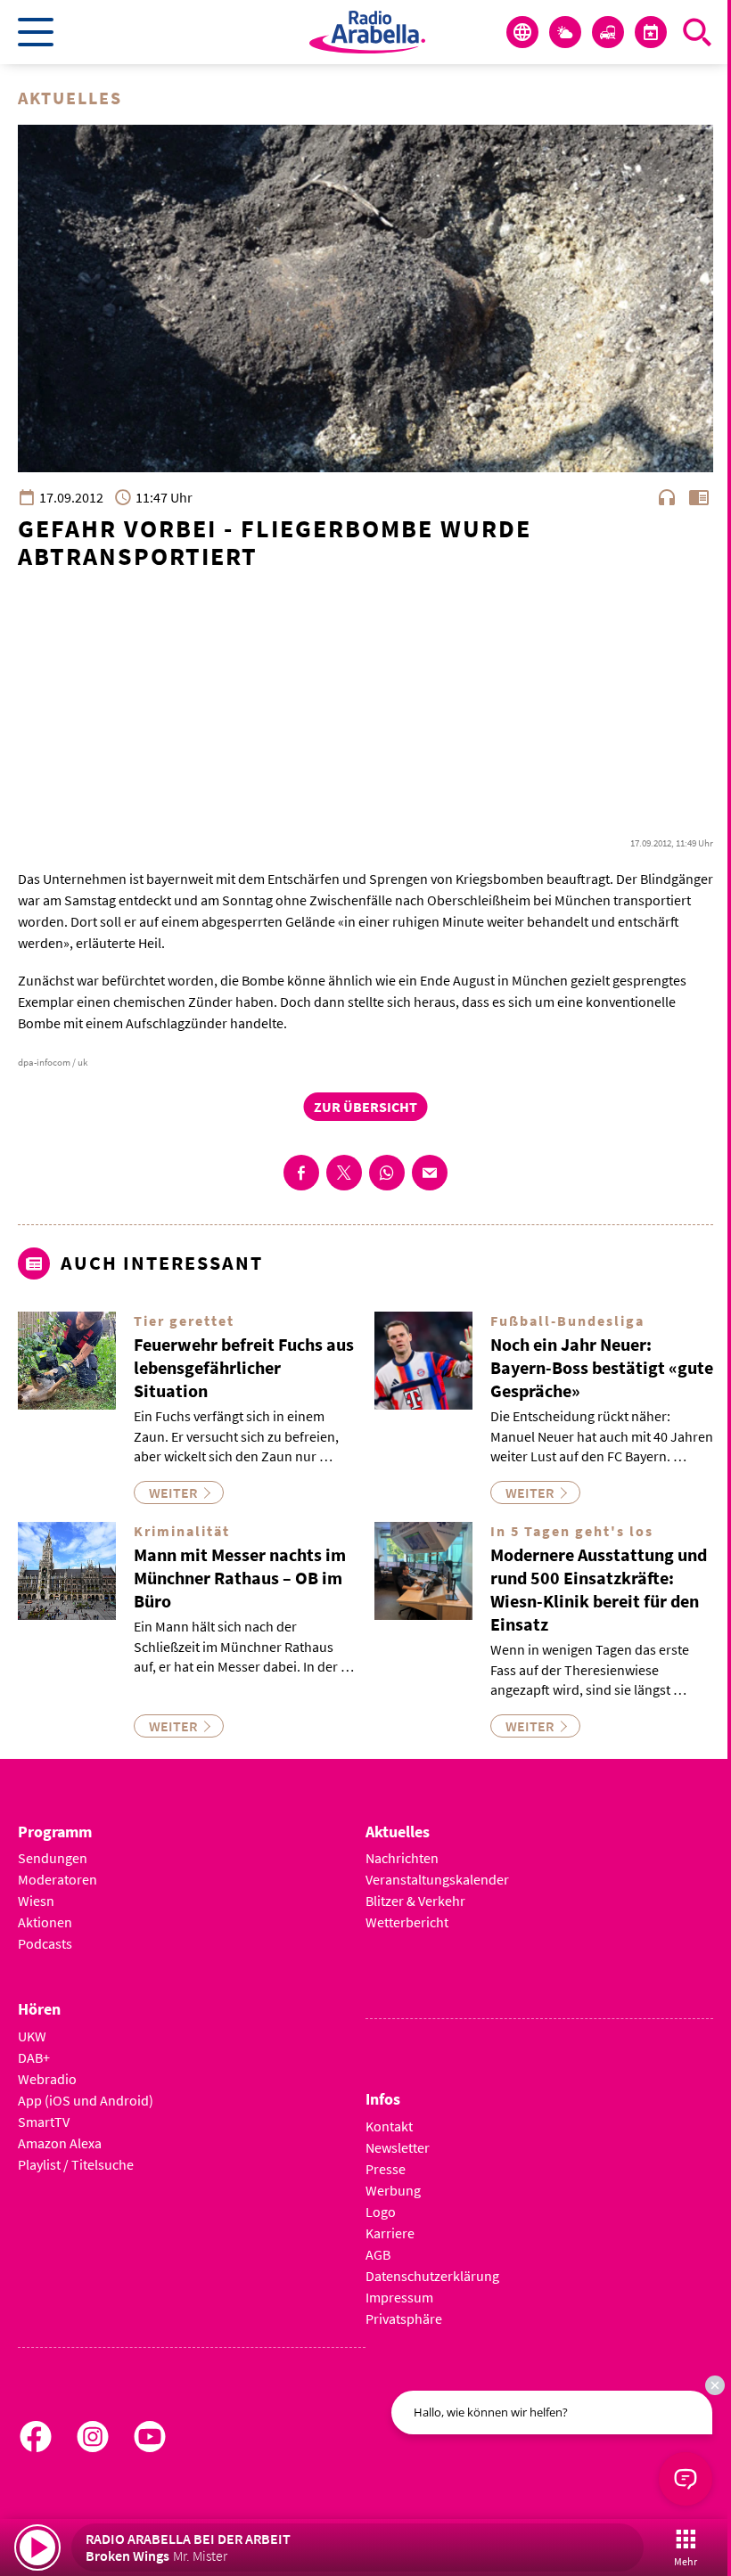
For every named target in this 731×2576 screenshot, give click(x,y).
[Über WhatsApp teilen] (387, 1173)
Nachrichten (402, 1858)
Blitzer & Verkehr (415, 1901)
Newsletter (398, 2147)
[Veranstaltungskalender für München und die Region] (651, 32)
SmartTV (44, 2122)
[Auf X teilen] (344, 1173)
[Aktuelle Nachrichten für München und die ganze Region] (522, 32)
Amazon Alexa (60, 2143)
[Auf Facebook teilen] (301, 1173)
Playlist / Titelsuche (76, 2164)
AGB (378, 2254)
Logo (381, 2212)
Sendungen (53, 1858)
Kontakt (389, 2126)
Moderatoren (57, 1879)
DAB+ (34, 2057)
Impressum (399, 2297)
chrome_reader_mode (699, 497)
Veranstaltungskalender (437, 1879)
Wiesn (36, 1901)
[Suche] (697, 32)
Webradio (47, 2079)
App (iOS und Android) (86, 2100)
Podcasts (45, 1943)
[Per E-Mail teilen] (430, 1173)
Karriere (390, 2233)
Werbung (393, 2190)
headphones (667, 497)
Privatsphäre (404, 2318)
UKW (32, 2036)
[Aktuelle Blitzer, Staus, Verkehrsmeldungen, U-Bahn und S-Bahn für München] (608, 32)
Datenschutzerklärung (432, 2276)
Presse (386, 2169)
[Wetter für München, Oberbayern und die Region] (565, 32)
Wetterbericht (407, 1922)
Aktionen (45, 1922)
